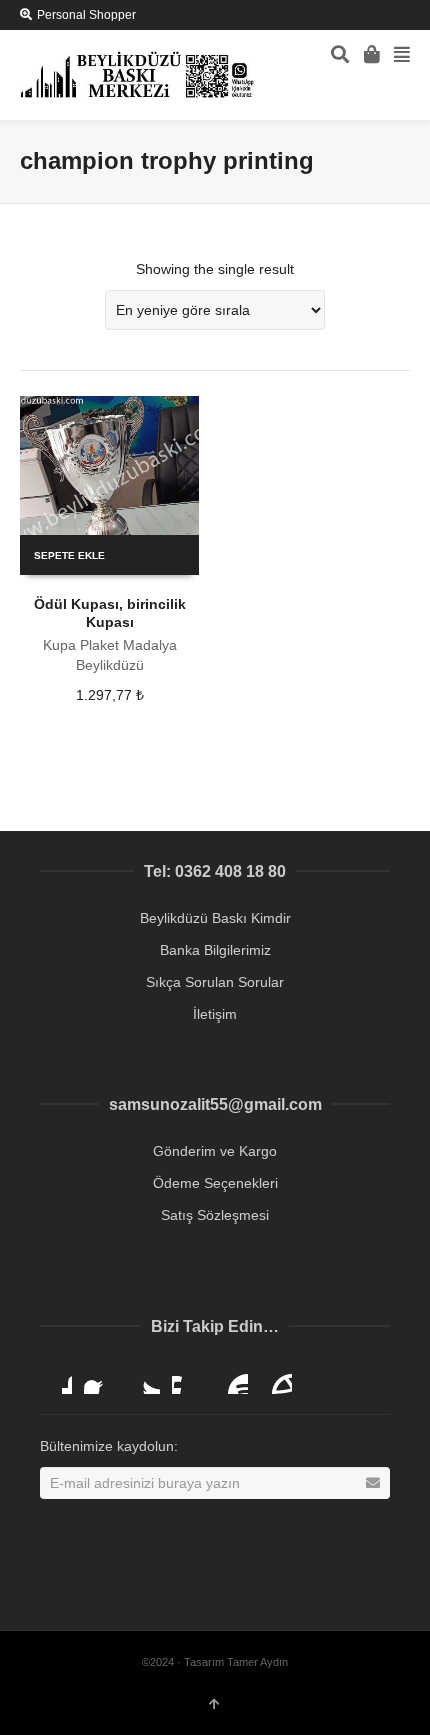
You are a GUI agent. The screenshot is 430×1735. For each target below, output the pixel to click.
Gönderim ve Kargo (215, 1151)
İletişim (215, 1014)
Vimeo (188, 1378)
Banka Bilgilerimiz (215, 950)
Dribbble (56, 1378)
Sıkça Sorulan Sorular (215, 982)
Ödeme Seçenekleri (215, 1183)
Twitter (144, 1378)
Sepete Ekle (69, 555)
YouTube (232, 1378)
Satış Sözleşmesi (215, 1215)
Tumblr (276, 1378)
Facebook (100, 1378)
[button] (391, 1706)
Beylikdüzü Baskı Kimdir (215, 918)
